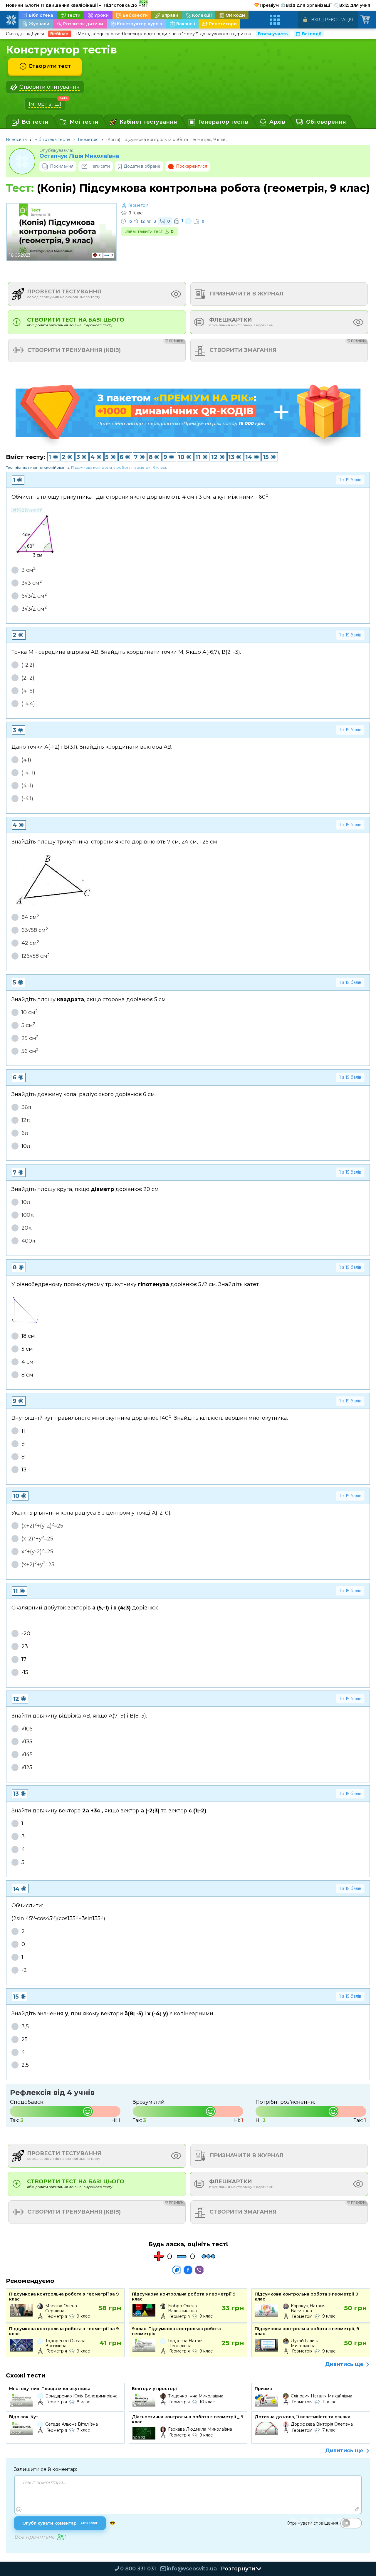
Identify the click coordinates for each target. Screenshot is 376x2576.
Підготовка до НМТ (126, 4)
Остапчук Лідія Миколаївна (79, 156)
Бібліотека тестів (52, 140)
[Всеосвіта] (11, 20)
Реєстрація (339, 20)
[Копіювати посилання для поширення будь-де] (177, 2270)
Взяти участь (273, 34)
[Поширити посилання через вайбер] (199, 2270)
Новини (15, 5)
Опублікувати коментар (60, 2523)
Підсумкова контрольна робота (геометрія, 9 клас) (119, 467)
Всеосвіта (16, 140)
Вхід (317, 20)
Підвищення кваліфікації (71, 5)
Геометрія (88, 140)
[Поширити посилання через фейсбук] (188, 2270)
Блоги (32, 5)
